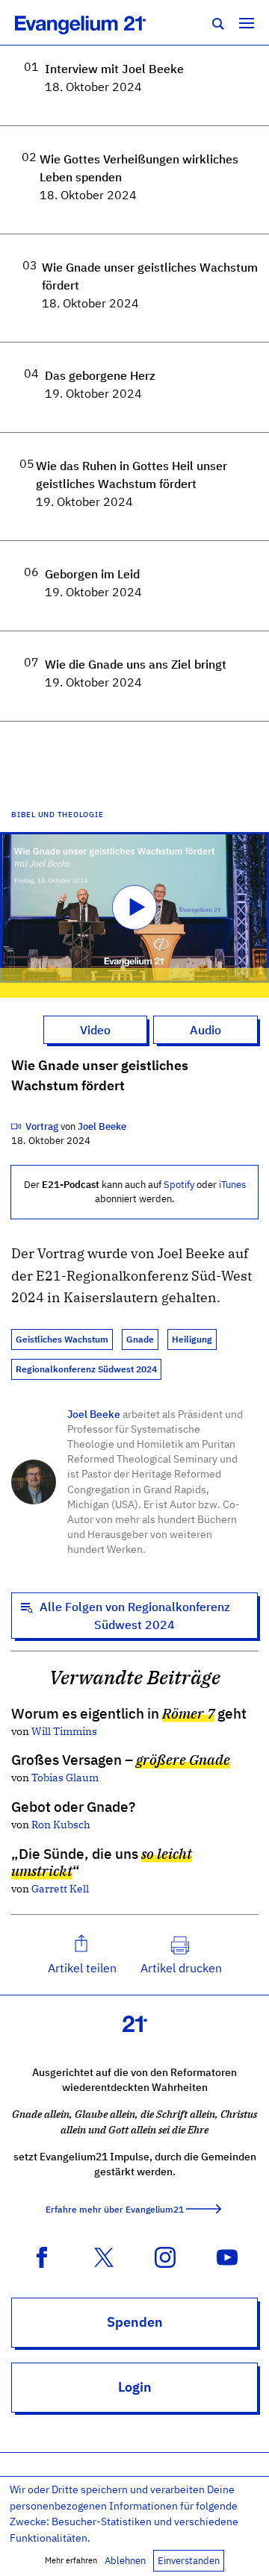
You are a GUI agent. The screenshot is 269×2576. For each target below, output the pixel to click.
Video (95, 1030)
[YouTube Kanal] (227, 2256)
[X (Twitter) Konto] (104, 2256)
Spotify (179, 1185)
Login (135, 2387)
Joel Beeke (94, 1414)
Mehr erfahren (71, 2560)
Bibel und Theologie (57, 814)
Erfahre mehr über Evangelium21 (115, 2209)
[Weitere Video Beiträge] (17, 1126)
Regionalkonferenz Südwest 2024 (86, 1369)
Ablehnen (125, 2561)
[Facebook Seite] (42, 2256)
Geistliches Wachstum (62, 1339)
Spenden (135, 2322)
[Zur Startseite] (97, 22)
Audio (205, 1030)
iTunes (232, 1185)
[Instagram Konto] (165, 2256)
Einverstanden (189, 2561)
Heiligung (192, 1339)
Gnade (140, 1339)
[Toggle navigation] (247, 22)
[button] (82, 1955)
